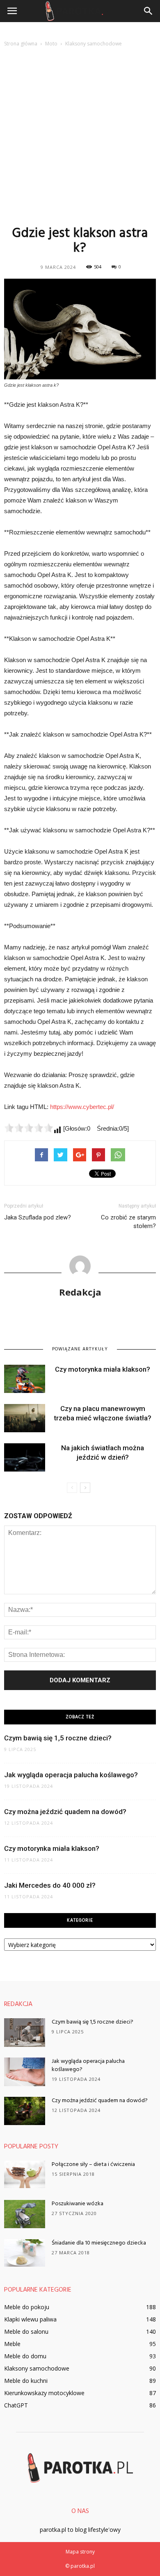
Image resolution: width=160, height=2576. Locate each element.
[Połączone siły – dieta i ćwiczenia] (25, 2174)
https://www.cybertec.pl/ (82, 1107)
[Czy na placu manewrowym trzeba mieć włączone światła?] (25, 1418)
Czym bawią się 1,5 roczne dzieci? (58, 1738)
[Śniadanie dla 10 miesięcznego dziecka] (25, 2253)
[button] (149, 11)
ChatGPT (16, 2405)
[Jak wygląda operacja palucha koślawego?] (25, 2072)
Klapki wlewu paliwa (30, 2319)
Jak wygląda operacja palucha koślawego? (71, 1775)
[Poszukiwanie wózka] (25, 2214)
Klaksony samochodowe (37, 2368)
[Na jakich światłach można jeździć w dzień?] (25, 1457)
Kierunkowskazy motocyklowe (44, 2393)
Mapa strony (80, 2552)
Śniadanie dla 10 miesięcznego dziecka (99, 2243)
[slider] (29, 1128)
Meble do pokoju (27, 2307)
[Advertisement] (80, 136)
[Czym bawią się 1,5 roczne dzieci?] (25, 2033)
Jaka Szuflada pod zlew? (38, 1217)
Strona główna (21, 44)
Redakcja (80, 1292)
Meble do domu (25, 2356)
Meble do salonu (26, 2331)
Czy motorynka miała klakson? (103, 1369)
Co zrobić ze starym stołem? (128, 1222)
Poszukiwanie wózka (78, 2204)
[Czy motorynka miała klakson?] (25, 1379)
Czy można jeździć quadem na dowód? (65, 1812)
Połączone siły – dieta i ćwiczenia (93, 2165)
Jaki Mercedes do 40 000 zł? (50, 1885)
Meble (12, 2344)
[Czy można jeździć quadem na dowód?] (25, 2111)
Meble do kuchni (26, 2381)
